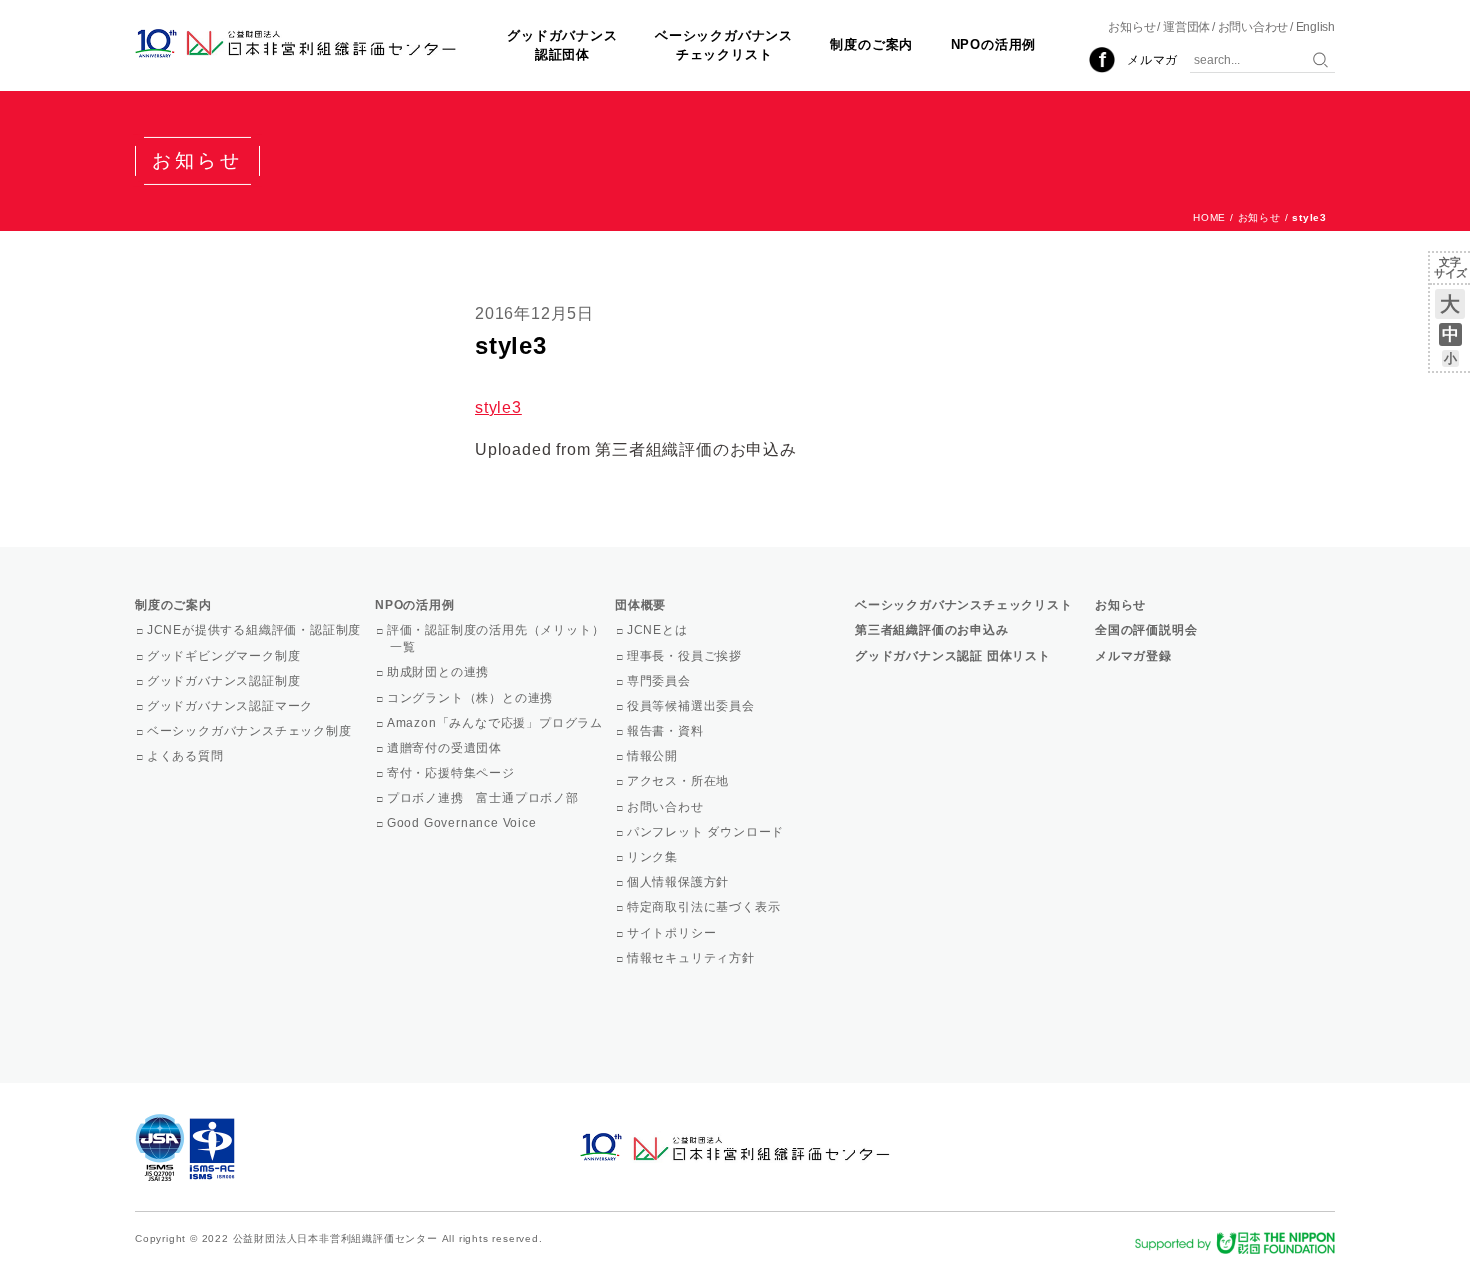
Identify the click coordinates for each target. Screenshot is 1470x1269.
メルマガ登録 (1133, 656)
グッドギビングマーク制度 (225, 656)
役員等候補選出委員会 (692, 706)
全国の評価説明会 (1146, 630)
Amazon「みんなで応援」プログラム (496, 723)
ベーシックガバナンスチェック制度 (251, 731)
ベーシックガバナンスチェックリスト (724, 44)
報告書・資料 (667, 731)
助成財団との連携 (439, 672)
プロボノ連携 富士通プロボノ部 (484, 798)
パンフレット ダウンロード (707, 832)
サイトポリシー (673, 933)
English (1315, 27)
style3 (498, 407)
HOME (1209, 217)
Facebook (1102, 60)
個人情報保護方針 (679, 882)
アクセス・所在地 (679, 781)
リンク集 (654, 857)
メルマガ (1152, 60)
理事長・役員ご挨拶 (686, 656)
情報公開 (654, 756)
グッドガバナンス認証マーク (231, 706)
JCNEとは (659, 630)
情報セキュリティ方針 (692, 958)
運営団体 (1186, 27)
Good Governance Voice (463, 823)
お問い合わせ (1253, 27)
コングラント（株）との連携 (471, 698)
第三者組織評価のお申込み (932, 630)
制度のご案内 (871, 44)
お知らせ (1131, 27)
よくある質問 (187, 756)
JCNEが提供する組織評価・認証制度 (255, 630)
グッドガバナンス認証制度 (225, 681)
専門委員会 (660, 681)
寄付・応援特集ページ (452, 773)
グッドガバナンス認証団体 (562, 44)
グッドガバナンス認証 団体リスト (953, 656)
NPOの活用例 (994, 44)
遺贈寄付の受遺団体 (446, 748)
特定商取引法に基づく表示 (705, 907)
